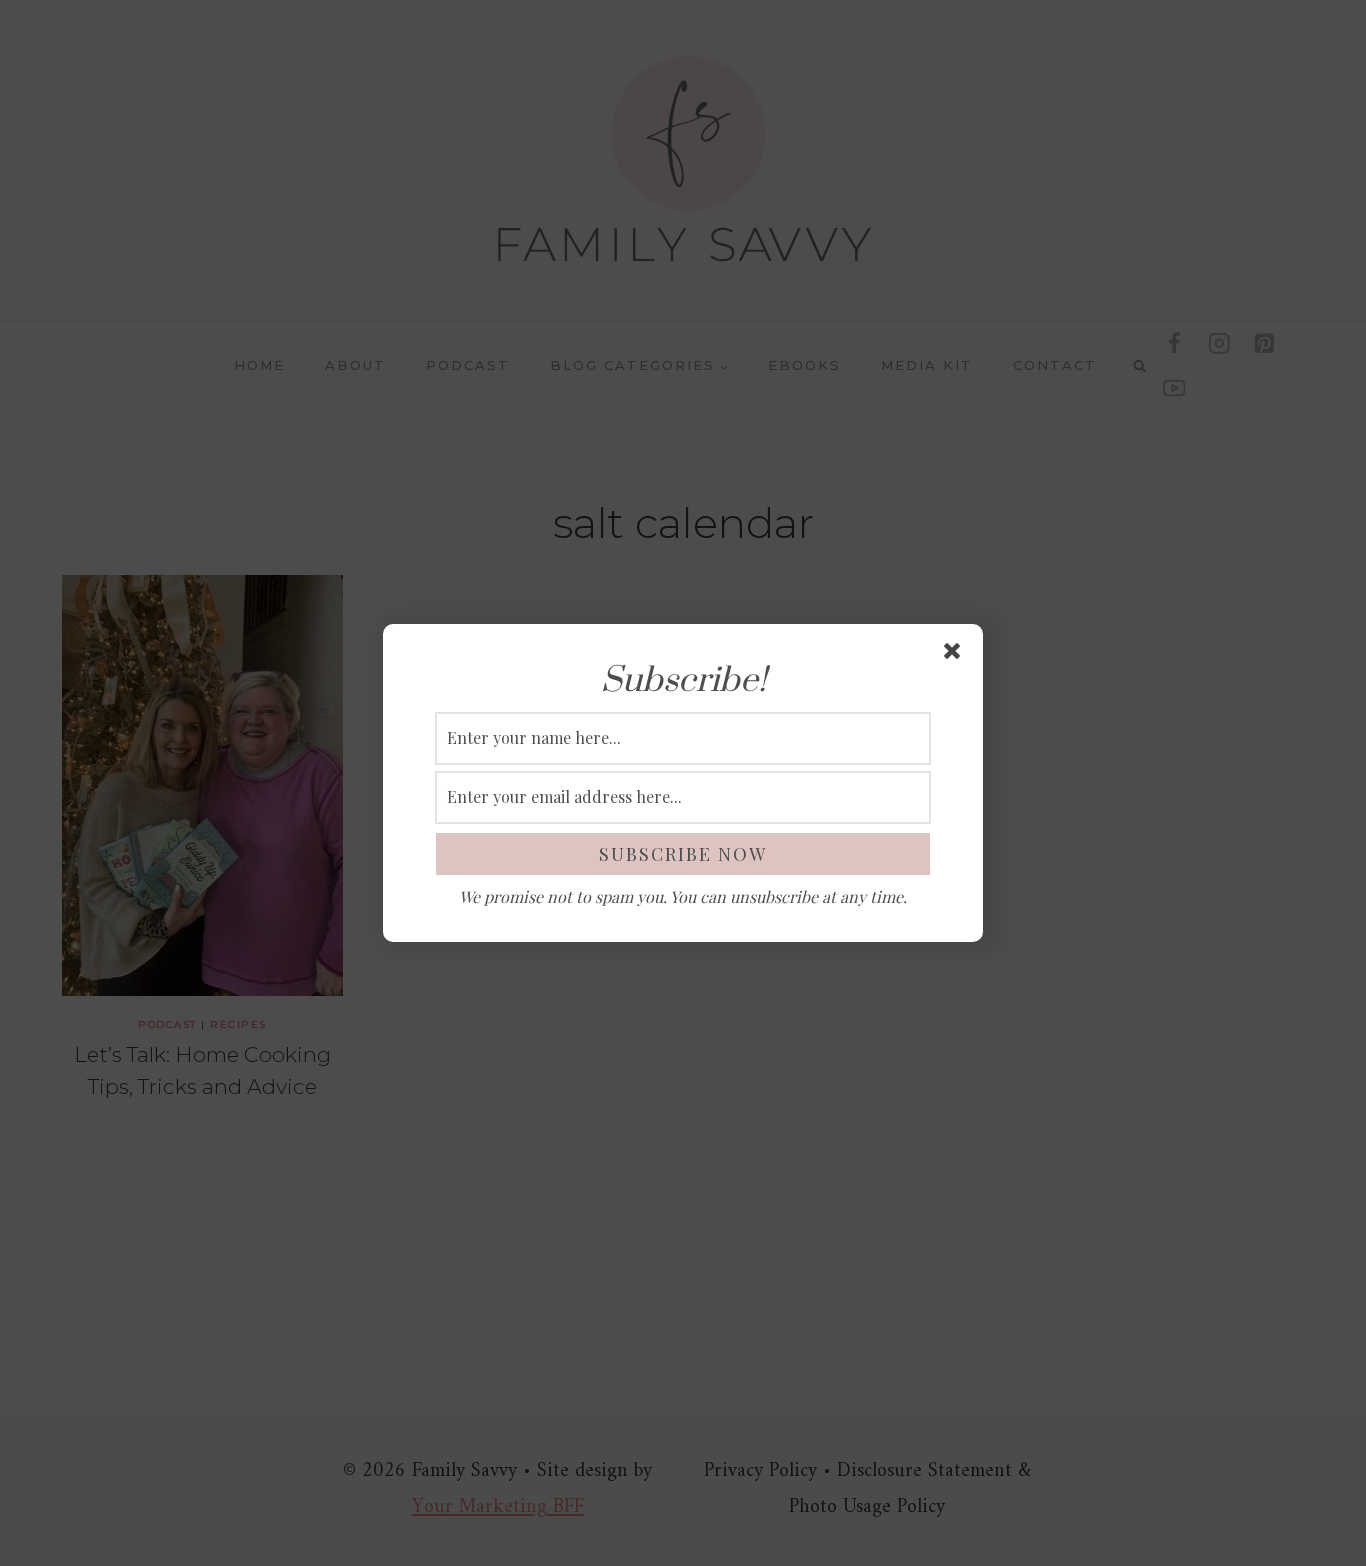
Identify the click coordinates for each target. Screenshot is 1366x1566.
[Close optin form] (956, 655)
